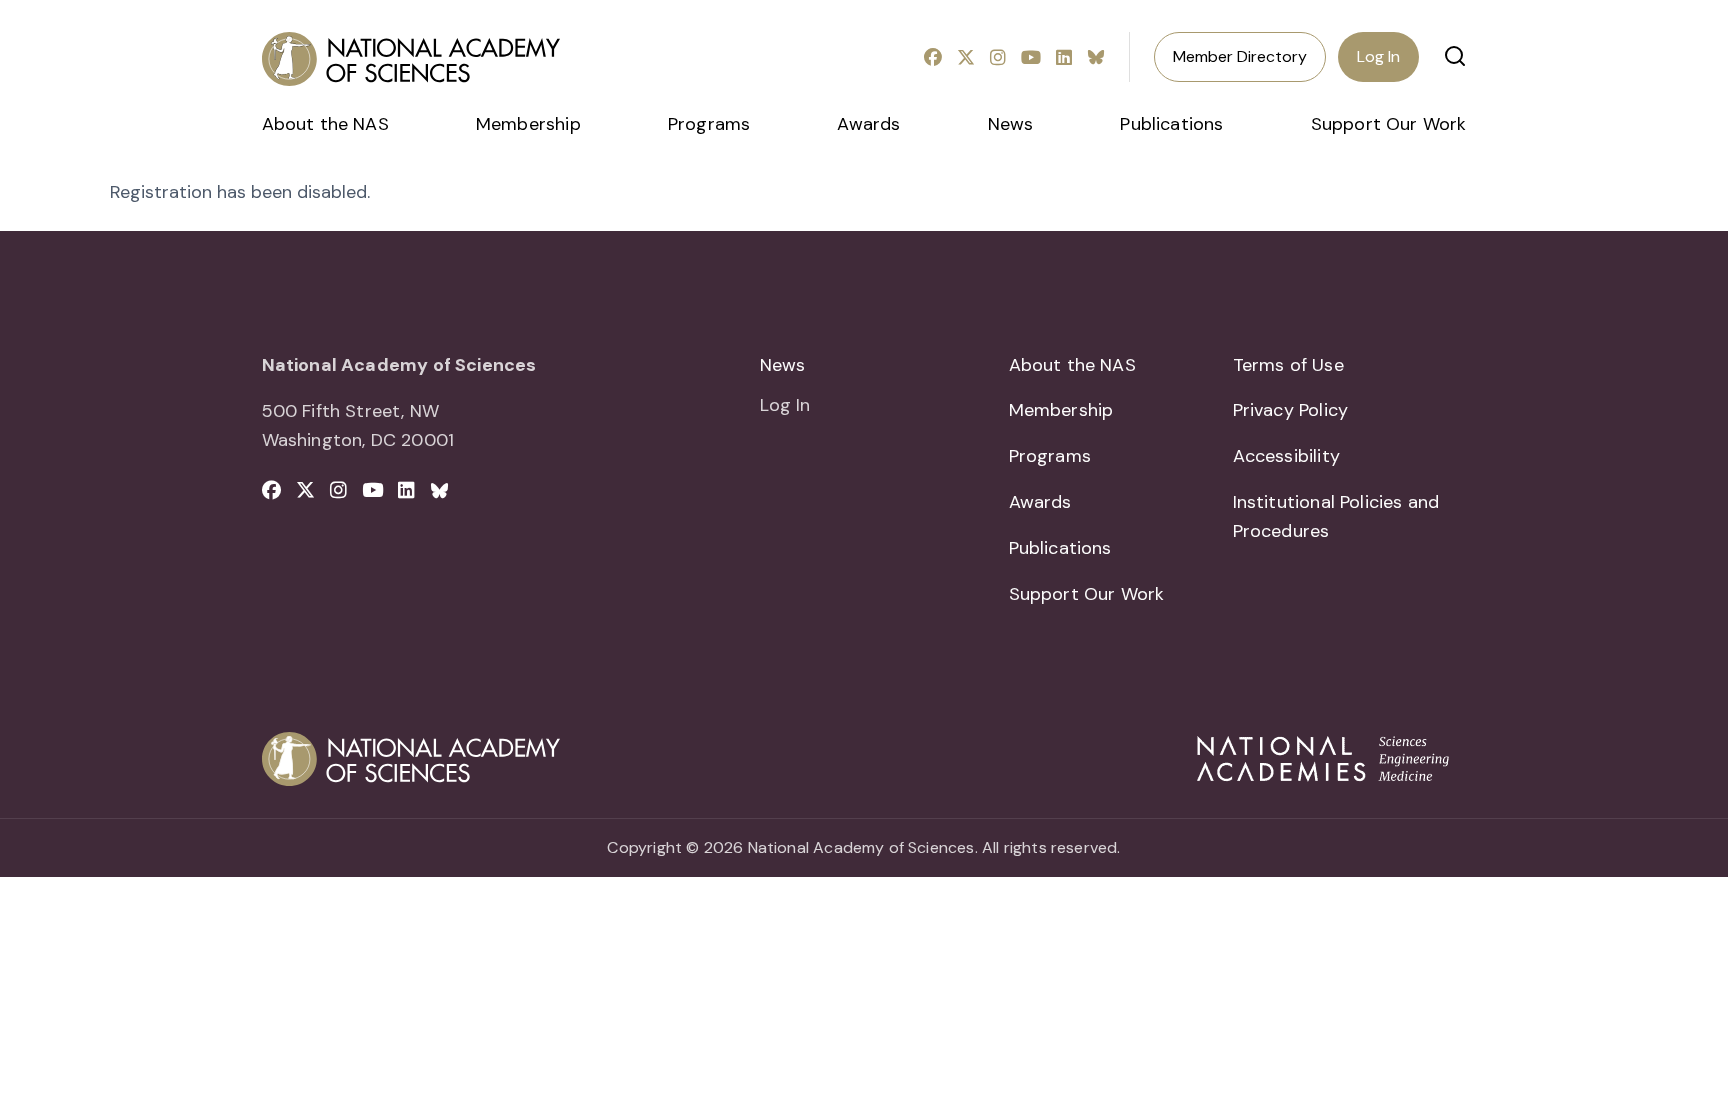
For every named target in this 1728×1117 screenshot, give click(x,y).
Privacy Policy (1291, 410)
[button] (1455, 56)
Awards (868, 124)
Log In (1378, 56)
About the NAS (325, 124)
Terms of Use (1288, 365)
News (1011, 124)
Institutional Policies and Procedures (1336, 516)
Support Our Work (1389, 124)
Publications (1171, 124)
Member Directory (1240, 56)
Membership (528, 124)
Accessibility (1286, 456)
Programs (709, 124)
